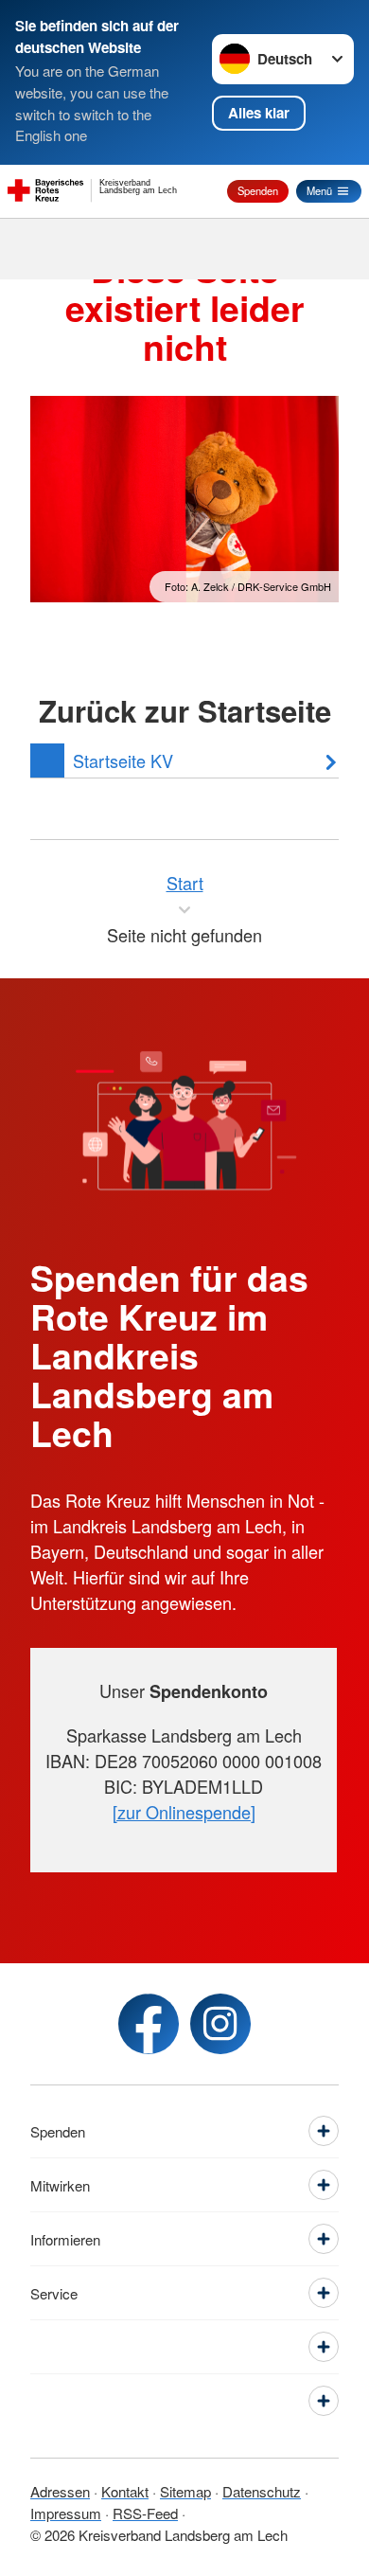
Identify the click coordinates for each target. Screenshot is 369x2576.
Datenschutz (262, 2491)
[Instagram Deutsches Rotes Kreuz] (220, 2024)
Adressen (60, 2491)
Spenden (258, 190)
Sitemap (185, 2491)
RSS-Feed (145, 2513)
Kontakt (125, 2491)
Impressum (66, 2513)
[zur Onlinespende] (184, 1812)
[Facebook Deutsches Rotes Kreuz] (149, 2024)
